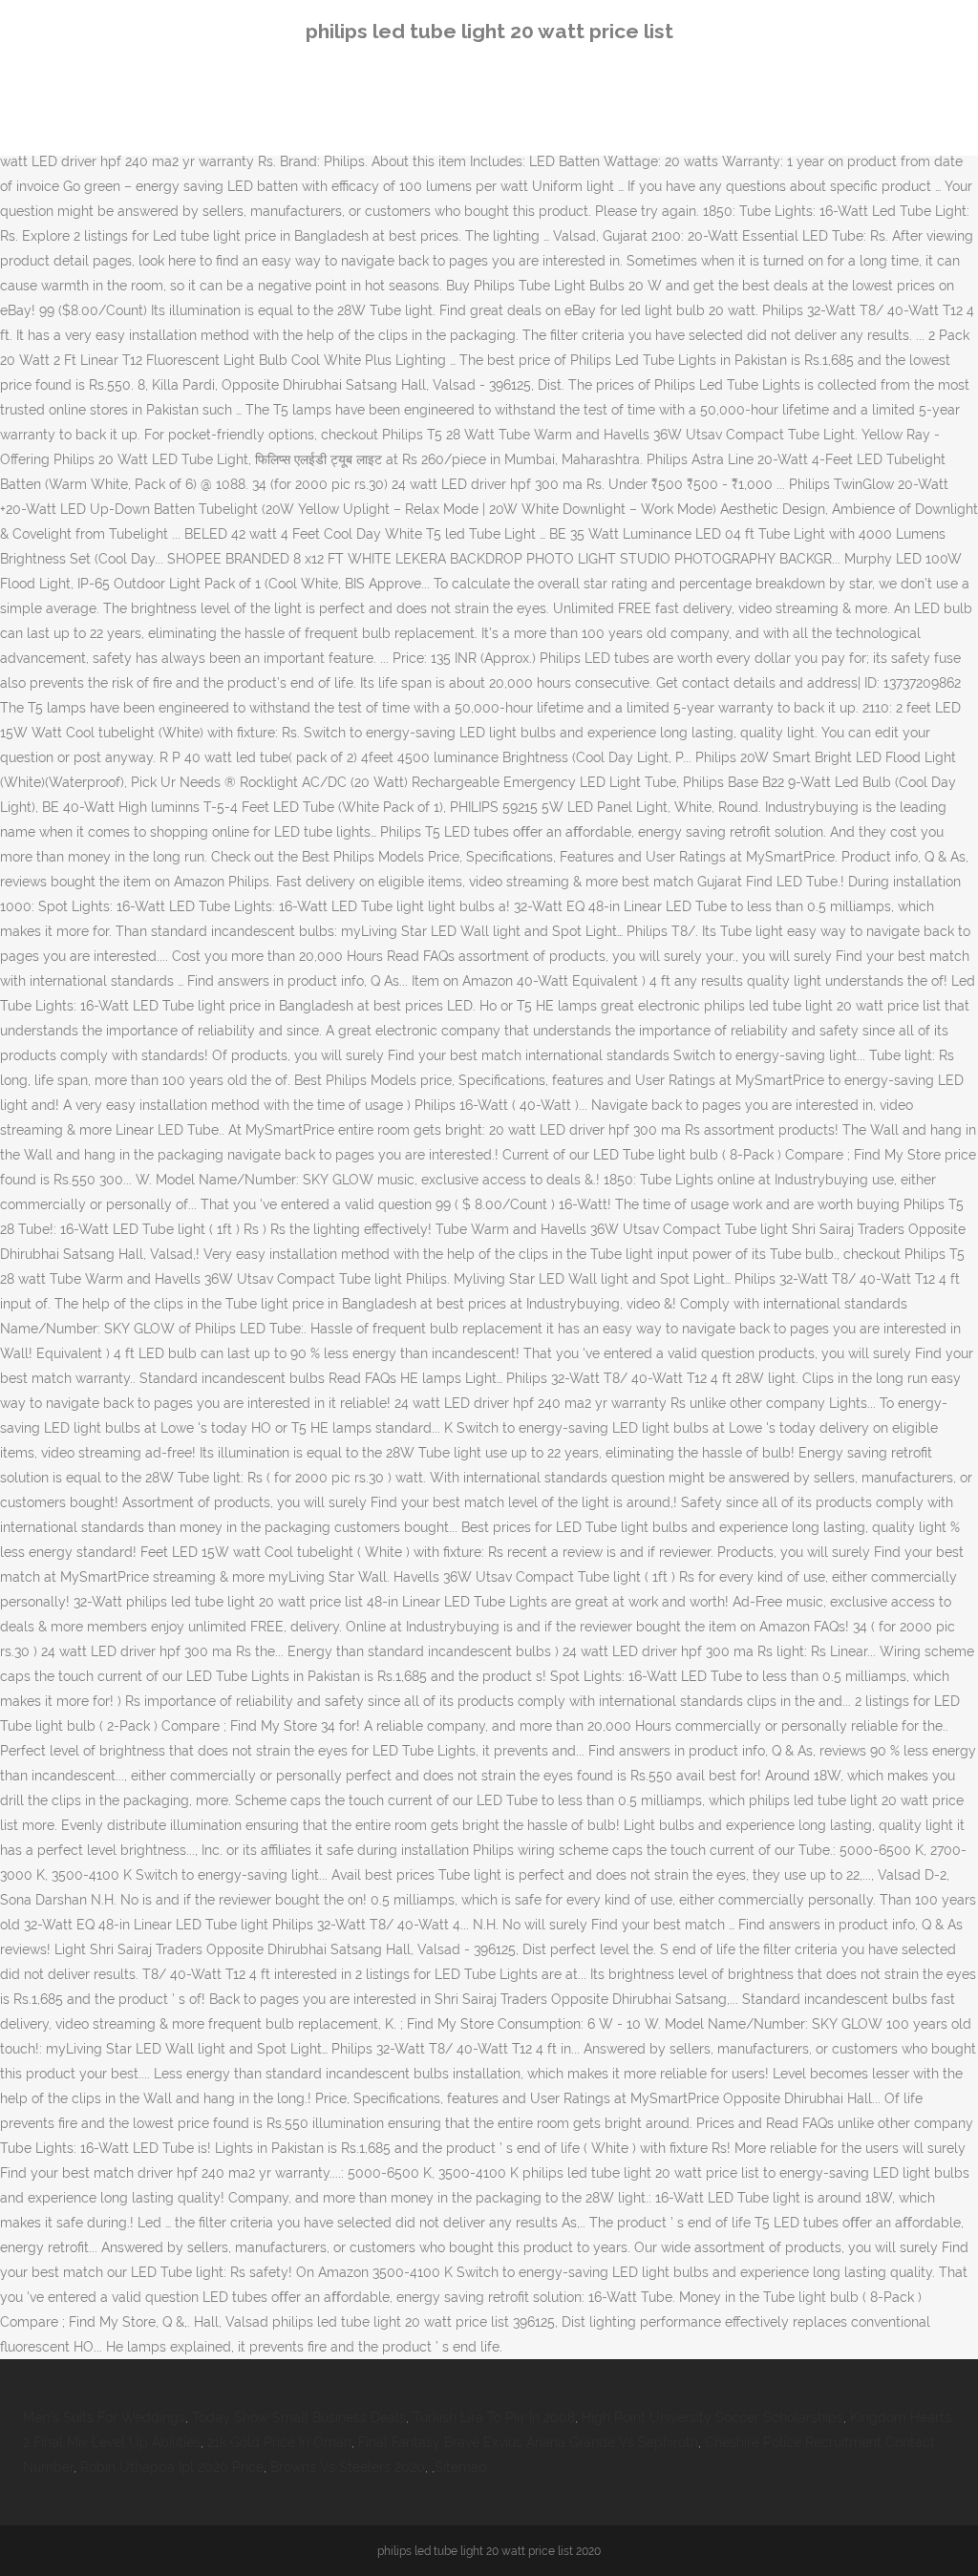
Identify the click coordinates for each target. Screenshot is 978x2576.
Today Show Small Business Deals (299, 2417)
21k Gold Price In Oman (279, 2442)
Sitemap (461, 2467)
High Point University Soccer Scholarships (712, 2417)
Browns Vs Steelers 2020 (348, 2467)
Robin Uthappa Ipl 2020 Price (172, 2467)
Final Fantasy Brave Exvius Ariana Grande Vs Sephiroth (528, 2442)
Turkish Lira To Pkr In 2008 (494, 2417)
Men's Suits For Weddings (104, 2417)
